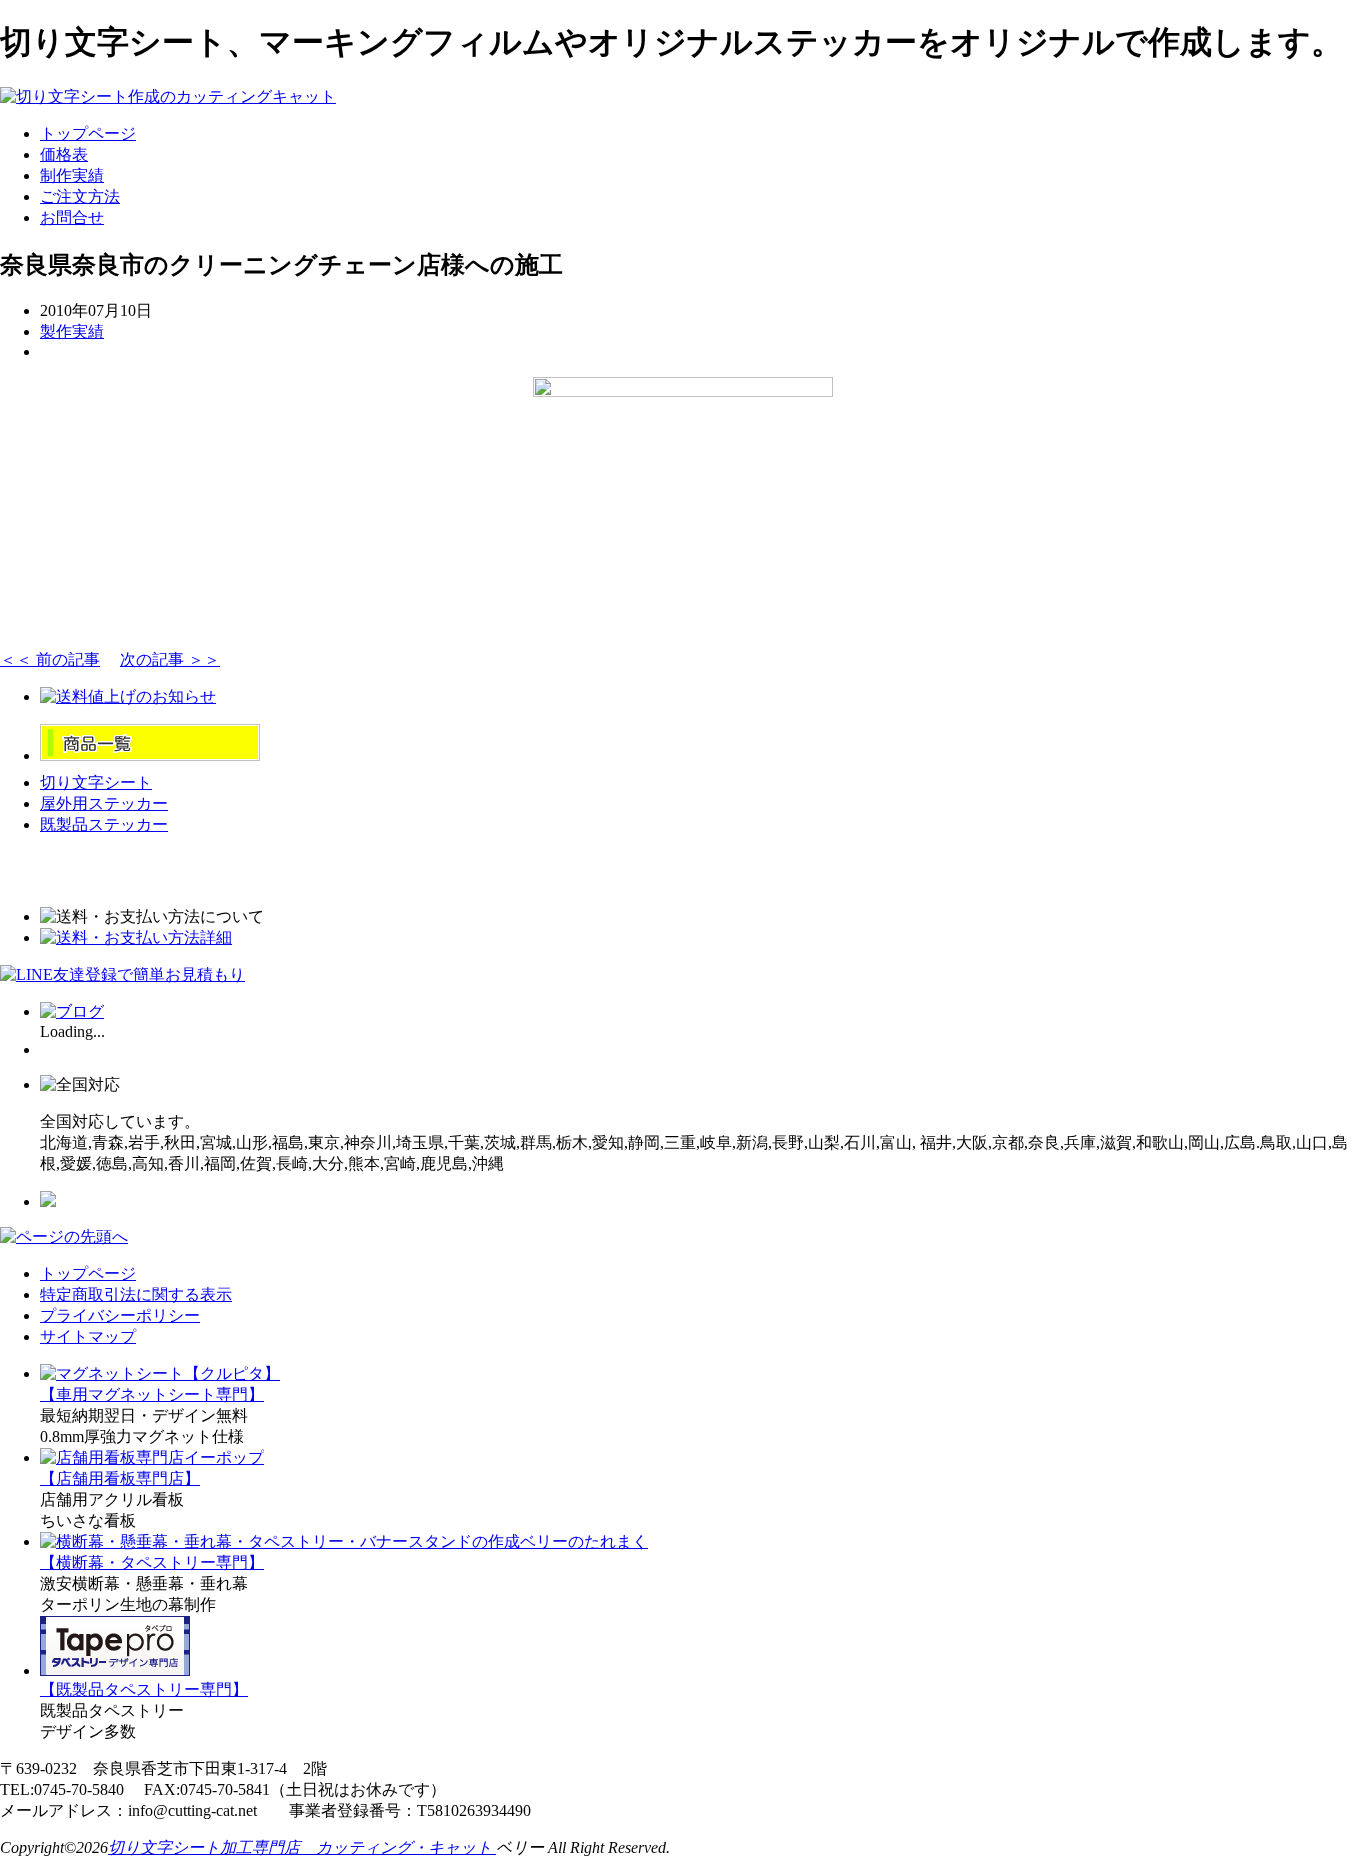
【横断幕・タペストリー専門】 (152, 1562)
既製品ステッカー (104, 824)
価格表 (64, 154)
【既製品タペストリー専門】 (144, 1689)
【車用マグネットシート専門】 (152, 1394)
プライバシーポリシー (120, 1315)
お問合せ (72, 217)
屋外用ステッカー (104, 803)
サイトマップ (88, 1336)
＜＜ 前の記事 (50, 659)
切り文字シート (96, 782)
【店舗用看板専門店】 (120, 1478)
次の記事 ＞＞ (170, 659)
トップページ (88, 133)
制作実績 (72, 175)
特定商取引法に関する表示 (136, 1294)
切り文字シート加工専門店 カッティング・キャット (302, 1847)
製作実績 (72, 331)
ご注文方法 (80, 196)
